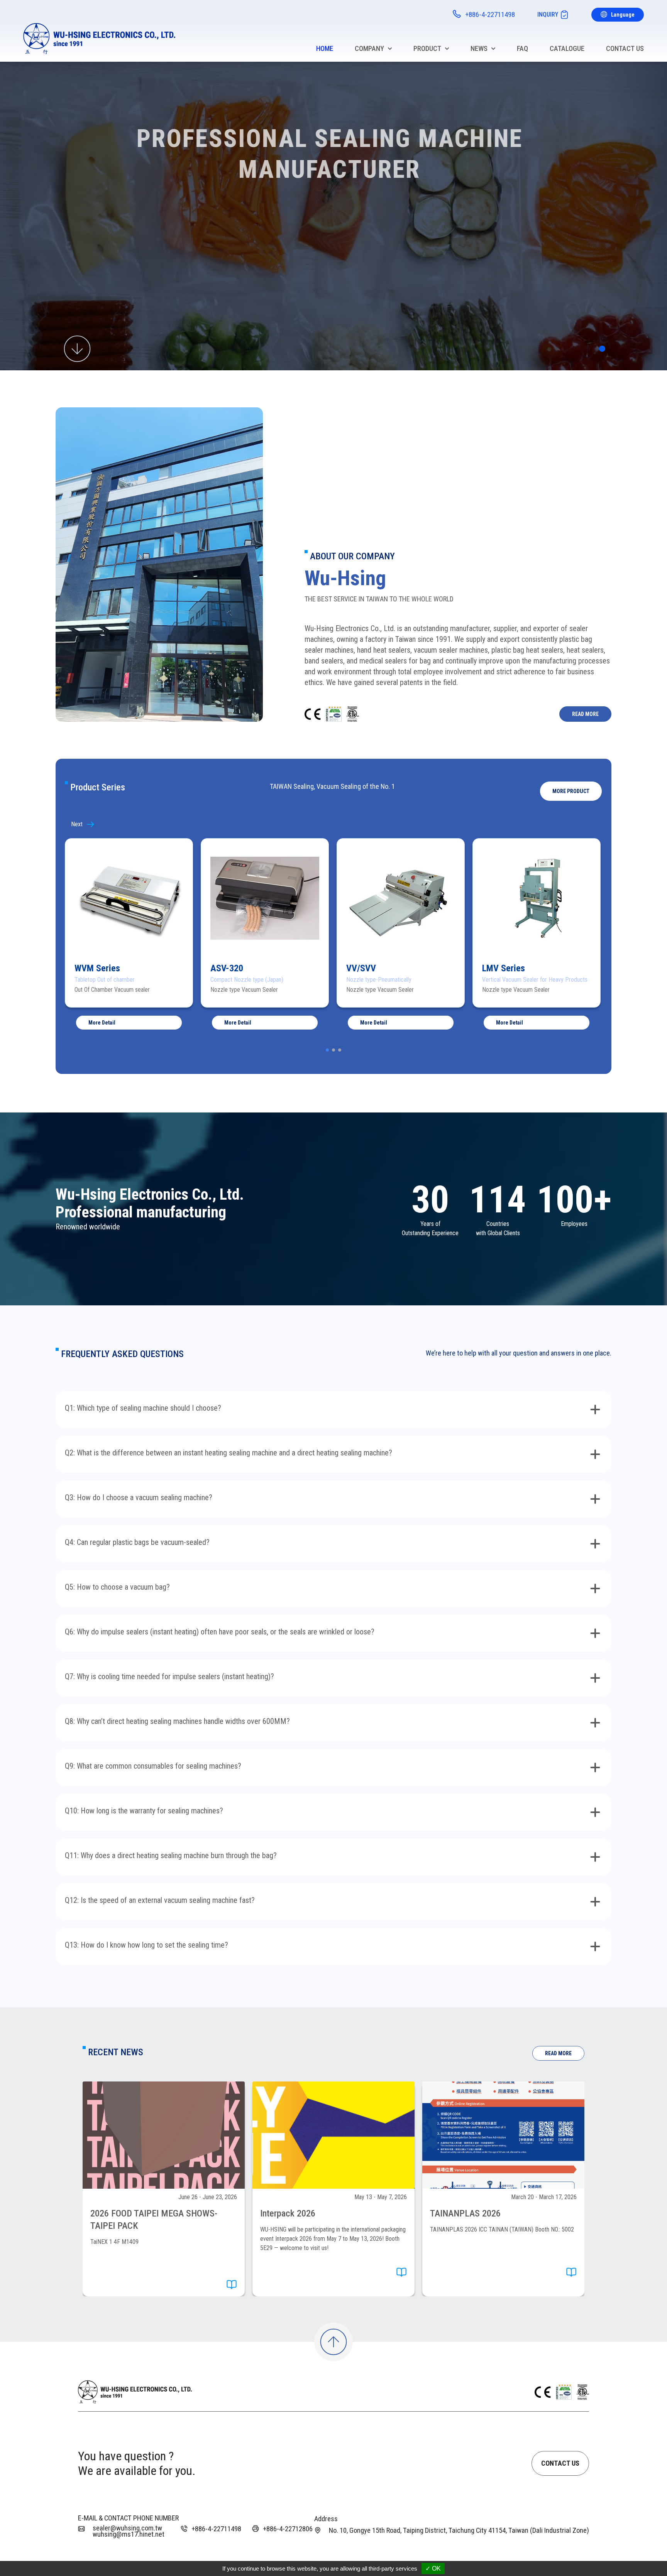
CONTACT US (560, 2463)
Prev (89, 824)
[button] (571, 791)
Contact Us (625, 48)
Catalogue (567, 48)
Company (369, 48)
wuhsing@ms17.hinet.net (129, 2534)
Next (578, 824)
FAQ (522, 48)
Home (325, 48)
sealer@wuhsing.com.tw (127, 2528)
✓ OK (433, 2568)
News (479, 48)
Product (427, 48)
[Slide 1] (602, 349)
